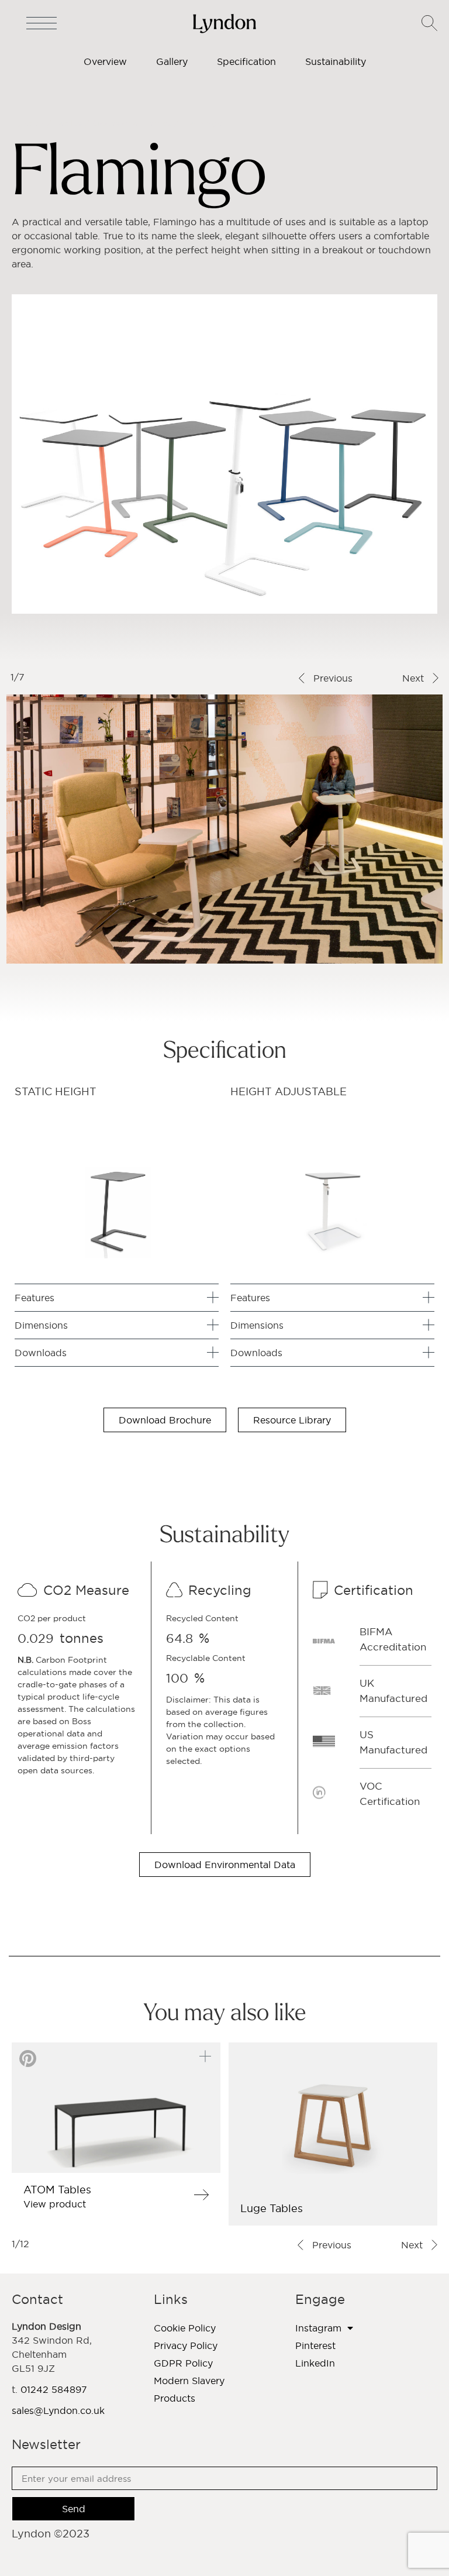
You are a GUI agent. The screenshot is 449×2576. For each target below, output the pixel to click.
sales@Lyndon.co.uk (58, 2410)
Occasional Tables (132, 123)
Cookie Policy (185, 2328)
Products (175, 2398)
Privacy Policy (186, 2345)
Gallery (172, 61)
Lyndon (28, 123)
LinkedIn (315, 2363)
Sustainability (336, 61)
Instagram (318, 2328)
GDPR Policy (183, 2363)
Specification (246, 61)
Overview (105, 61)
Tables (68, 123)
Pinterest (315, 2345)
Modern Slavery (189, 2381)
